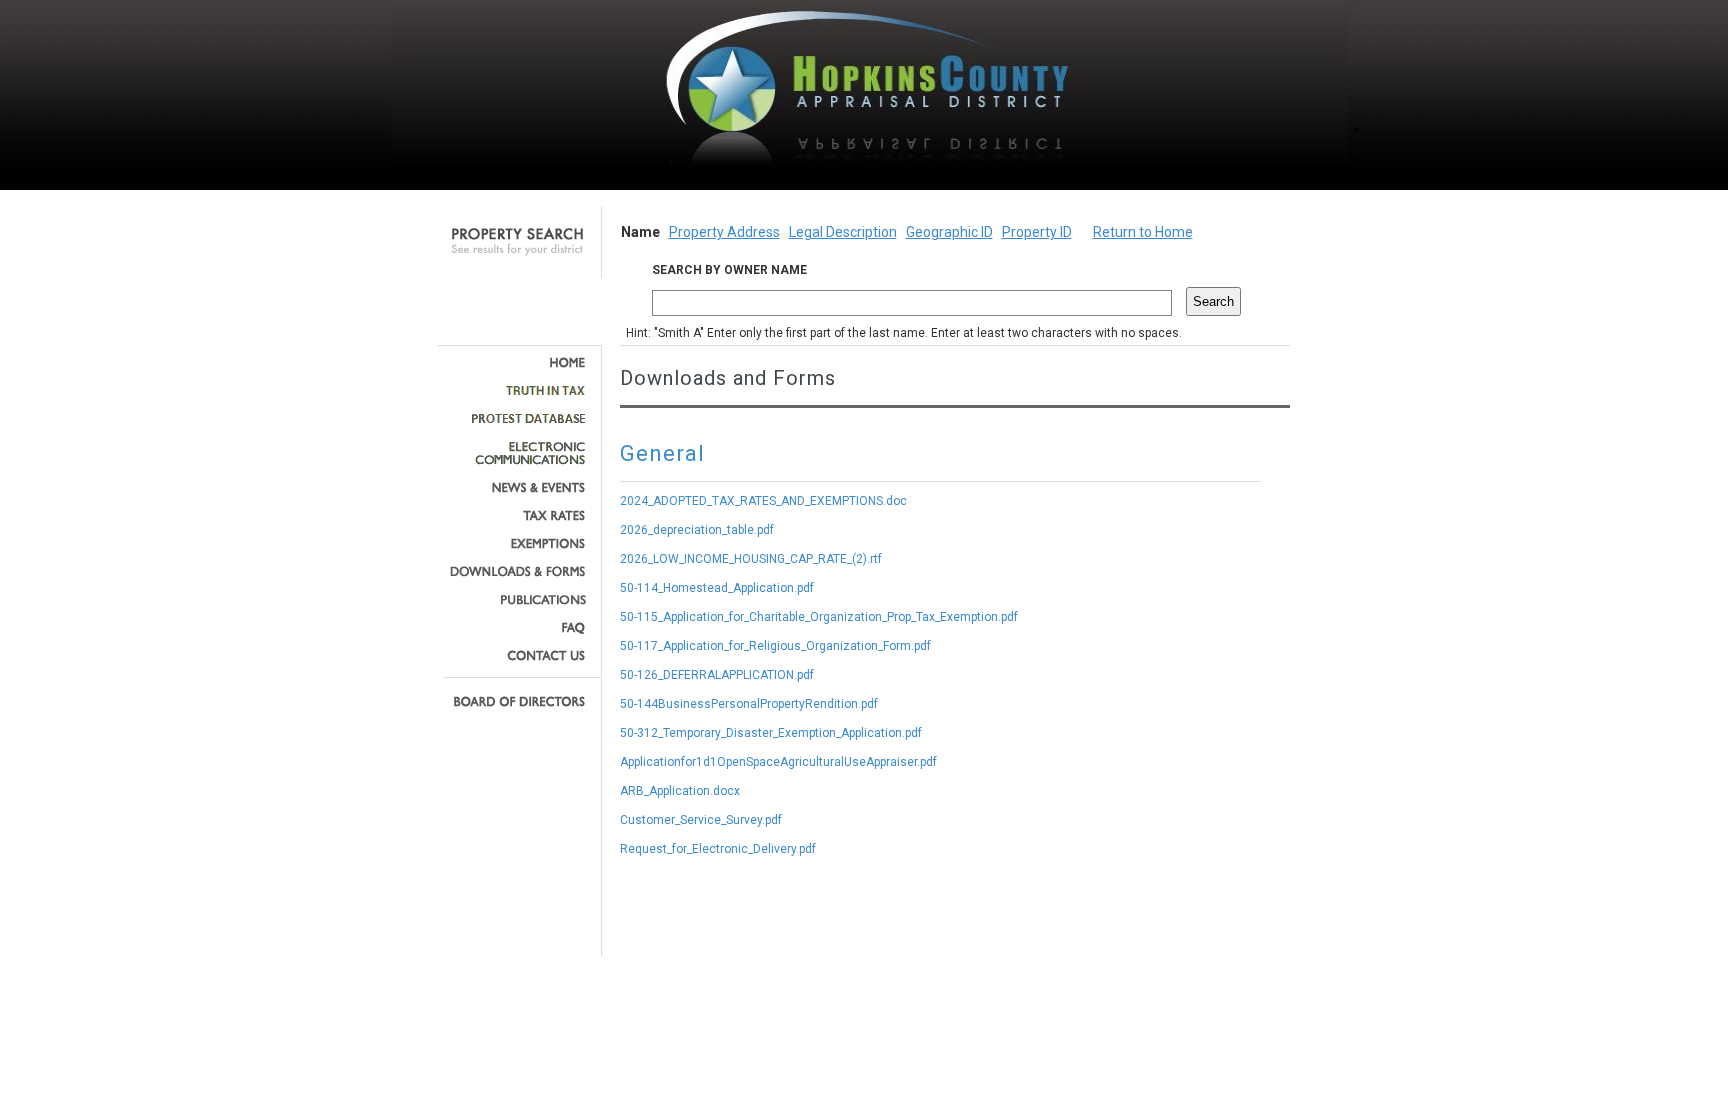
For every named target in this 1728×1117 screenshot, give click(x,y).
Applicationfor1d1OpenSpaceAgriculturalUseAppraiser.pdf (778, 762)
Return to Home (1143, 232)
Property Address (724, 232)
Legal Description (843, 232)
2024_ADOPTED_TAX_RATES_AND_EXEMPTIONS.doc (763, 501)
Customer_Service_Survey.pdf (701, 820)
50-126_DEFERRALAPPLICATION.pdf (717, 675)
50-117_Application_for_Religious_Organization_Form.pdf (775, 646)
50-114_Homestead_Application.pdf (717, 588)
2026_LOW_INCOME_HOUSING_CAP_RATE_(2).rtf (751, 559)
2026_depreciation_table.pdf (697, 530)
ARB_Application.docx (680, 791)
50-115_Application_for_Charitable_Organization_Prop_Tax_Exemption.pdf (819, 617)
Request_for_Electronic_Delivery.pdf (718, 849)
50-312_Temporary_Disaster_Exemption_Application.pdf (771, 733)
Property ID (1037, 232)
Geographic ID (949, 232)
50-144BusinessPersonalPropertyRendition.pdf (749, 704)
